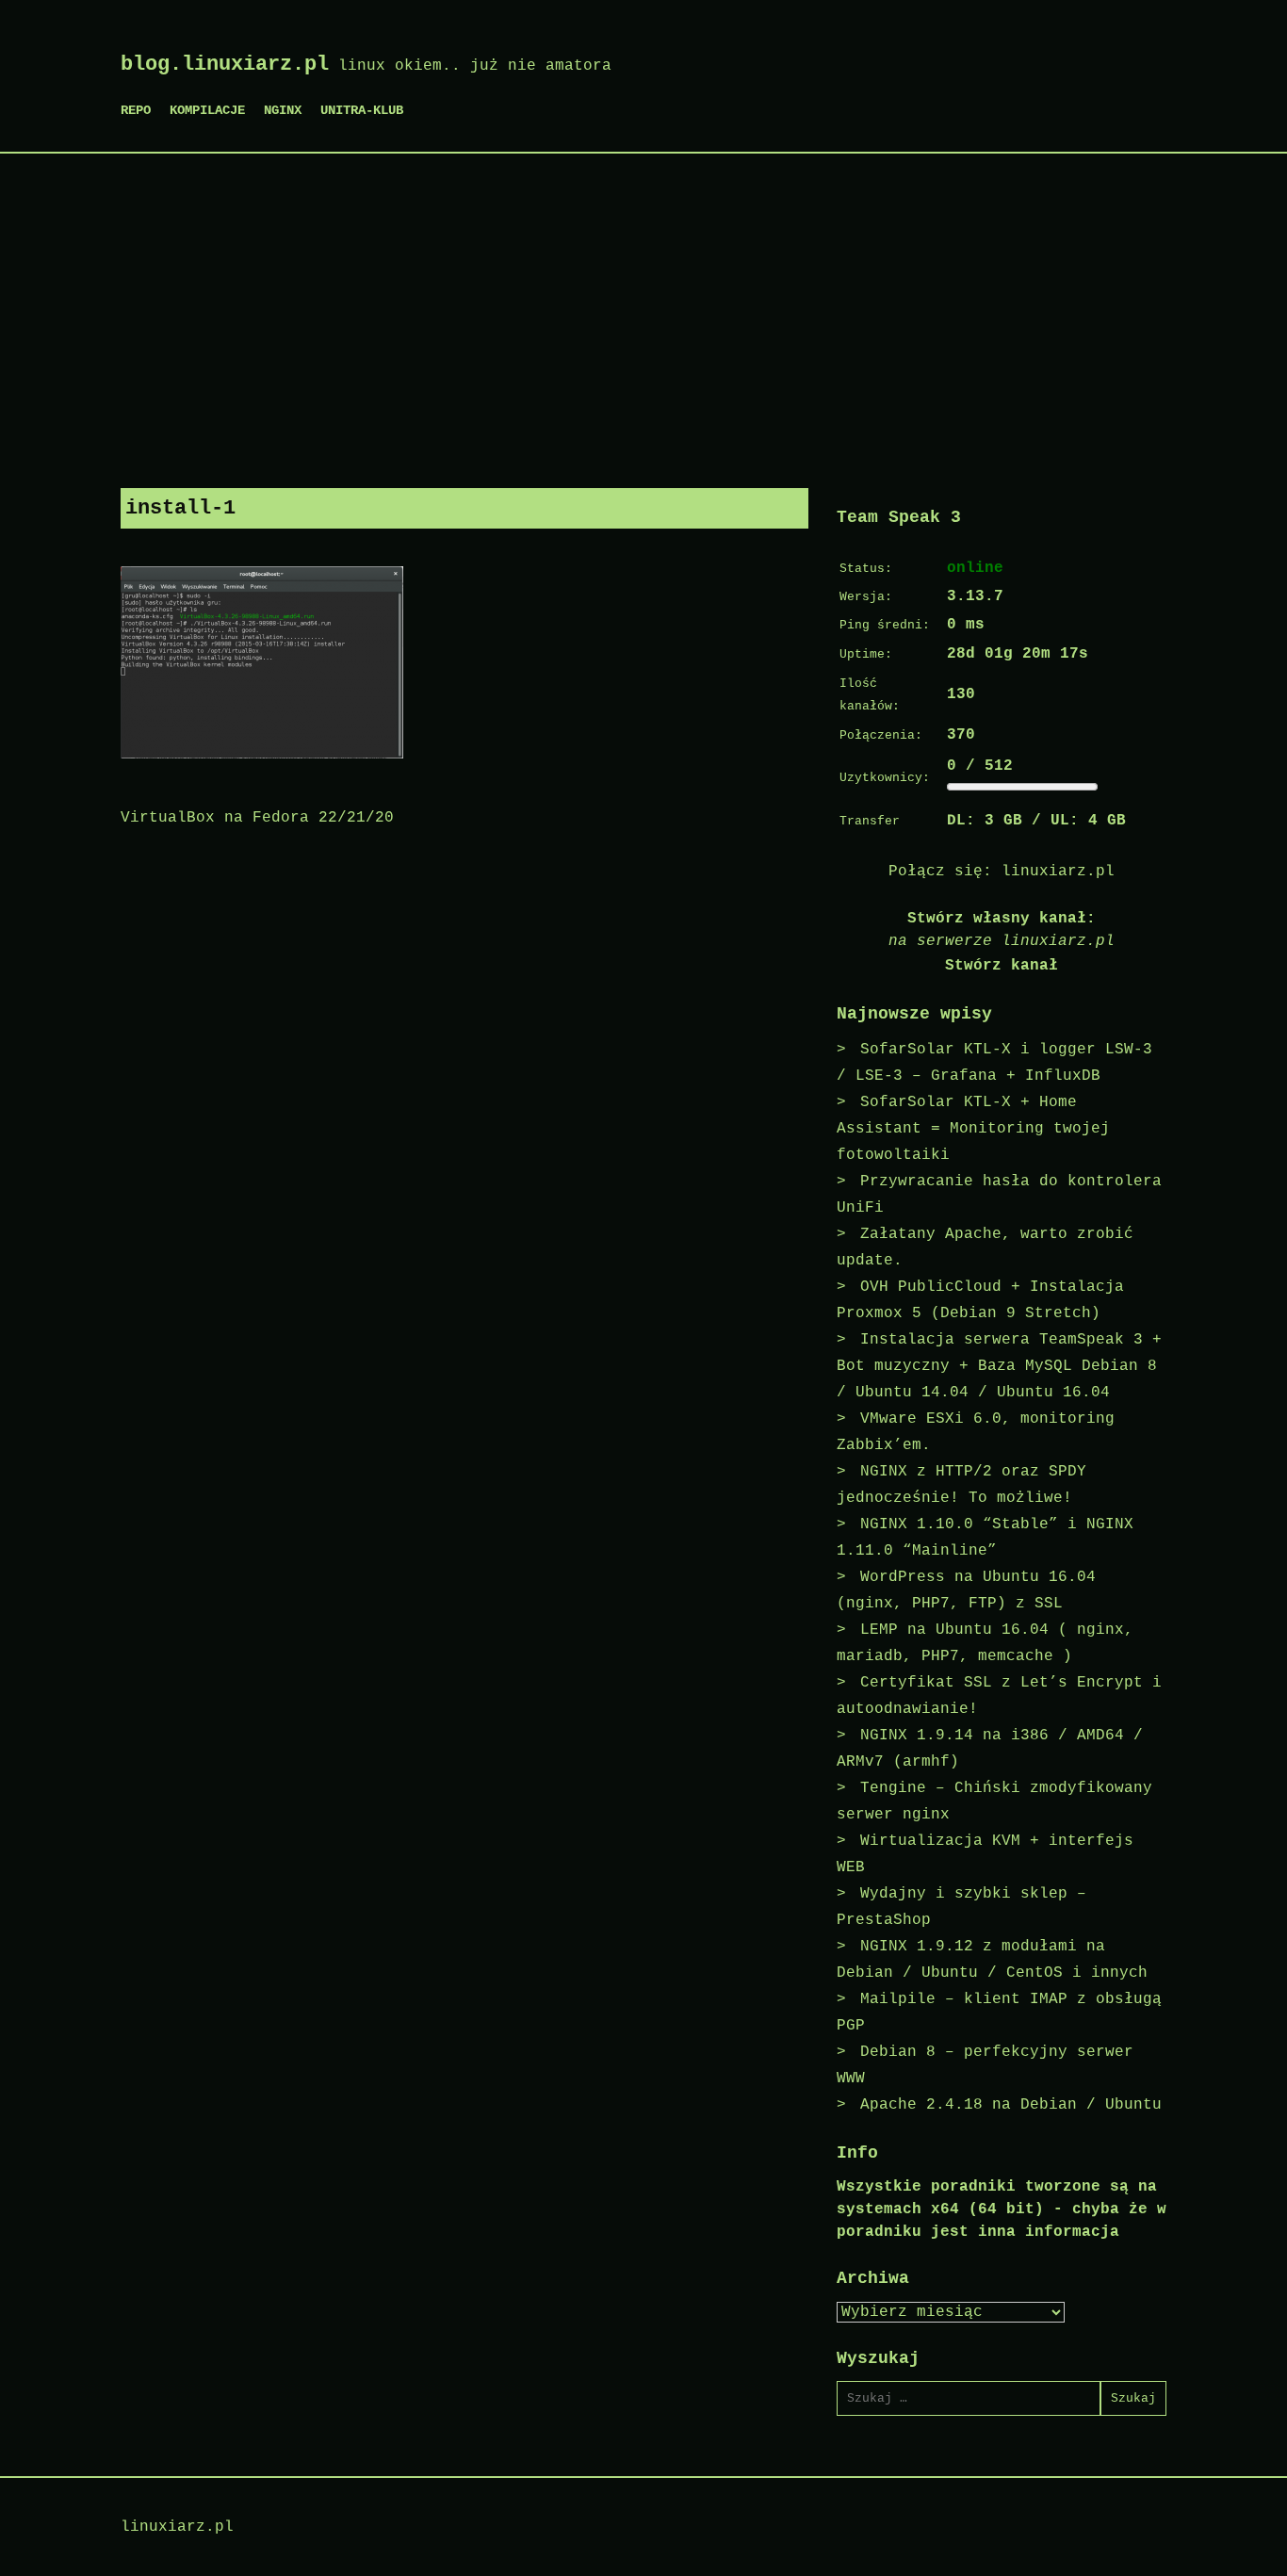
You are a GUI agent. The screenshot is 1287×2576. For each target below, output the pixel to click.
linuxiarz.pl (1058, 872)
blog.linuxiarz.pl (225, 65)
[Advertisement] (643, 314)
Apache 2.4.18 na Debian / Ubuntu (1011, 2105)
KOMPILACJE (207, 110)
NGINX (283, 110)
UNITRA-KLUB (362, 110)
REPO (136, 110)
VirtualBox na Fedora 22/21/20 (257, 818)
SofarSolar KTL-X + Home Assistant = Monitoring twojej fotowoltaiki (973, 1129)
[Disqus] (464, 1089)
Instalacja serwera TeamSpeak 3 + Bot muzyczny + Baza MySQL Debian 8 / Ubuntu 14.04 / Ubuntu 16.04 (999, 1366)
